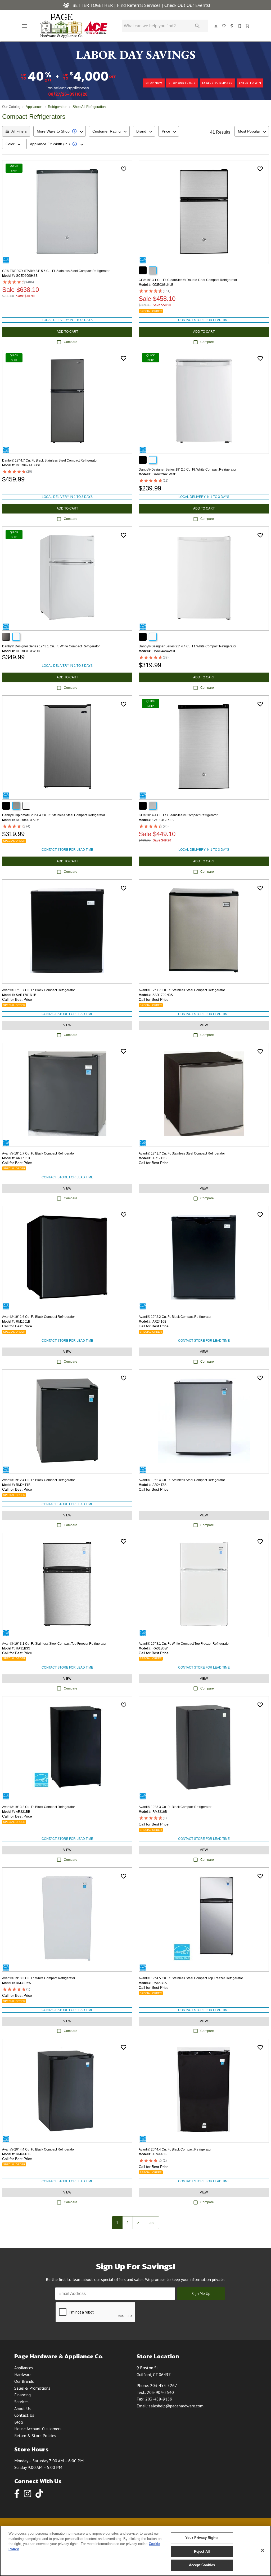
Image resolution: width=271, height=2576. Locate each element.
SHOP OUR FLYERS (182, 83)
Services (21, 2402)
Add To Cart (67, 332)
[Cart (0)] (248, 26)
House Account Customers (38, 2429)
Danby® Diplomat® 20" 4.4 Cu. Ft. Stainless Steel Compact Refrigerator (54, 815)
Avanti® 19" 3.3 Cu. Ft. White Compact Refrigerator (39, 1978)
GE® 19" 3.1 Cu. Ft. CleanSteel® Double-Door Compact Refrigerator (188, 280)
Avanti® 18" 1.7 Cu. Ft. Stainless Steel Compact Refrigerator (182, 1153)
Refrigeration (58, 107)
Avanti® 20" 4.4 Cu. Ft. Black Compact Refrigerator (39, 2149)
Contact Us (24, 2415)
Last (151, 2223)
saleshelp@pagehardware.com (176, 2406)
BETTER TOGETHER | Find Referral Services (116, 5)
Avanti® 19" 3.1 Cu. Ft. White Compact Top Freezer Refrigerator (184, 1644)
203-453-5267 (164, 2385)
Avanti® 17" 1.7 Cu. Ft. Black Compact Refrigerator (39, 990)
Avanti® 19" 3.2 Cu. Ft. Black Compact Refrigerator (39, 1807)
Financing (22, 2395)
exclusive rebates (217, 83)
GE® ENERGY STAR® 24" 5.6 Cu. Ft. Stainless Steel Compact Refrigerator (56, 271)
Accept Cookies (202, 2565)
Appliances (34, 107)
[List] (224, 26)
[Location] (232, 26)
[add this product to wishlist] (124, 169)
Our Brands (24, 2381)
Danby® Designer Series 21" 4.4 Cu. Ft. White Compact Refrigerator (188, 646)
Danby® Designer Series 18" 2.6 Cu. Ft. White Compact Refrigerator (188, 469)
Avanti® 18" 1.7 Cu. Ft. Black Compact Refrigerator (39, 1153)
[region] (135, 2551)
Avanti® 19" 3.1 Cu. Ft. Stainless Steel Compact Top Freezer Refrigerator (54, 1644)
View (67, 1025)
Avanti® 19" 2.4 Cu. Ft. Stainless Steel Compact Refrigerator (182, 1480)
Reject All (202, 2551)
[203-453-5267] (240, 26)
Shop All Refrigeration (89, 107)
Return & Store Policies (35, 2435)
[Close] (263, 2550)
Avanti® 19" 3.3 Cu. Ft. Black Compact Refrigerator (175, 1807)
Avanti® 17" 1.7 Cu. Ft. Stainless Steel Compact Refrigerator (182, 990)
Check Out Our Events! (187, 5)
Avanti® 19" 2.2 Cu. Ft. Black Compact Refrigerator (175, 1317)
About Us (22, 2408)
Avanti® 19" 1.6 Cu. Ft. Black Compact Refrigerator (39, 1317)
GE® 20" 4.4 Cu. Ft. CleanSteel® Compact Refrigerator (178, 815)
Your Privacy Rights (202, 2538)
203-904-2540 (160, 2392)
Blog (19, 2422)
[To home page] (74, 26)
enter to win (250, 83)
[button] (24, 26)
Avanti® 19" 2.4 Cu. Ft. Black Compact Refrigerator (39, 1480)
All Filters (19, 131)
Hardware (23, 2375)
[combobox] (60, 131)
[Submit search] (197, 26)
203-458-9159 (159, 2399)
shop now (154, 83)
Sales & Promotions (32, 2388)
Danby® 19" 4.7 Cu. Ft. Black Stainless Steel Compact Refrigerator (50, 460)
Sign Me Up (201, 2294)
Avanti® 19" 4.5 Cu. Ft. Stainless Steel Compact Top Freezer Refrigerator (191, 1978)
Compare (71, 342)
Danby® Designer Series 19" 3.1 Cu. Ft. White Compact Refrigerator (51, 646)
